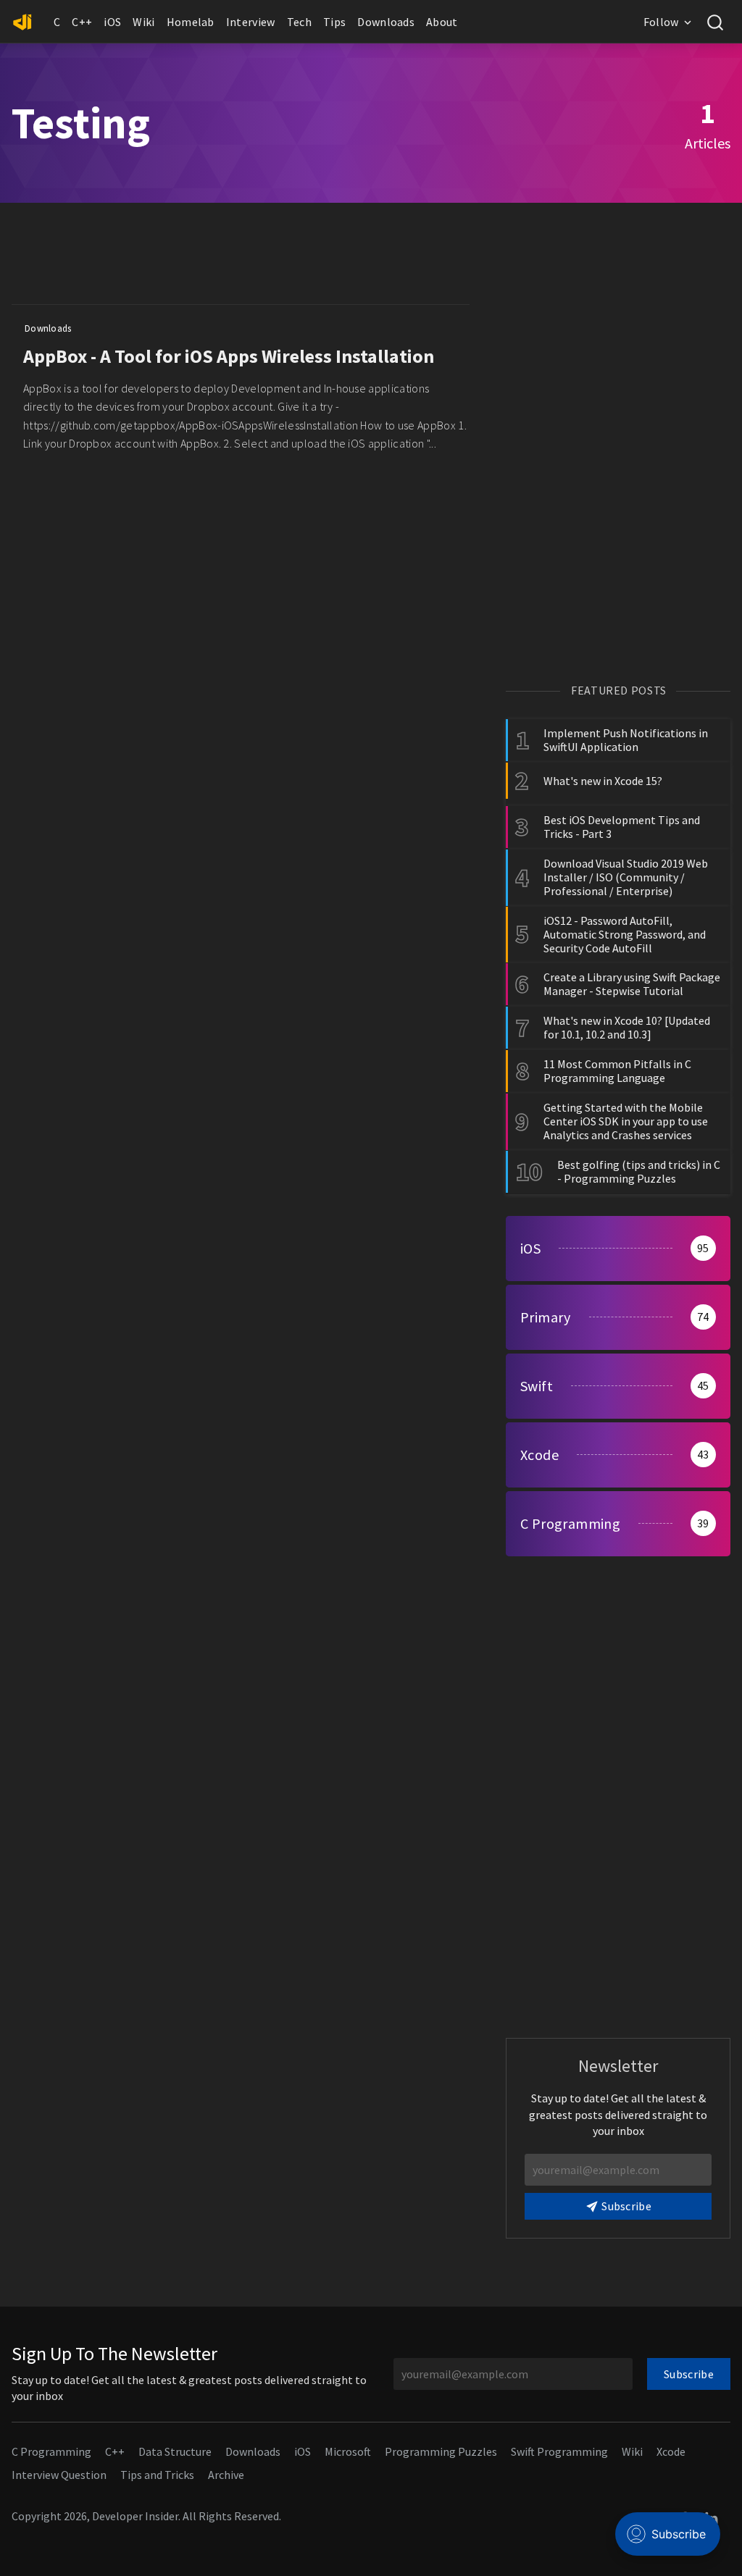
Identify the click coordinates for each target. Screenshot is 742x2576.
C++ (82, 22)
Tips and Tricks (157, 2475)
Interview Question (59, 2475)
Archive (226, 2475)
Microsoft (348, 2451)
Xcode (671, 2451)
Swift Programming (559, 2451)
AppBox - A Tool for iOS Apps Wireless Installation (229, 356)
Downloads (386, 22)
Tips (334, 22)
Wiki (143, 22)
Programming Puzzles (441, 2451)
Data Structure (175, 2451)
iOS (112, 22)
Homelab (191, 22)
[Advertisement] (275, 257)
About (442, 22)
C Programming (51, 2451)
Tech (299, 22)
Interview (251, 22)
